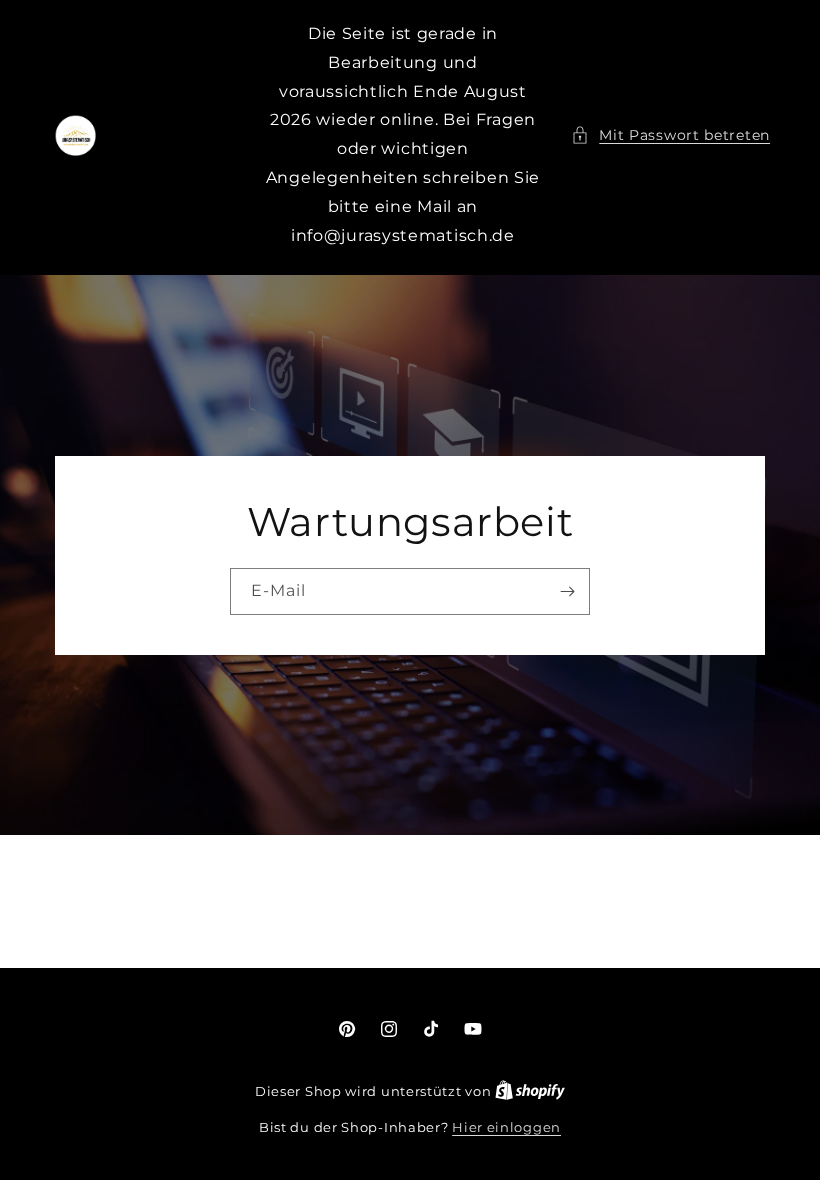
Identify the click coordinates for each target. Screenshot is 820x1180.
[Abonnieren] (567, 591)
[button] (670, 135)
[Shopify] (530, 1091)
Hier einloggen (506, 1127)
